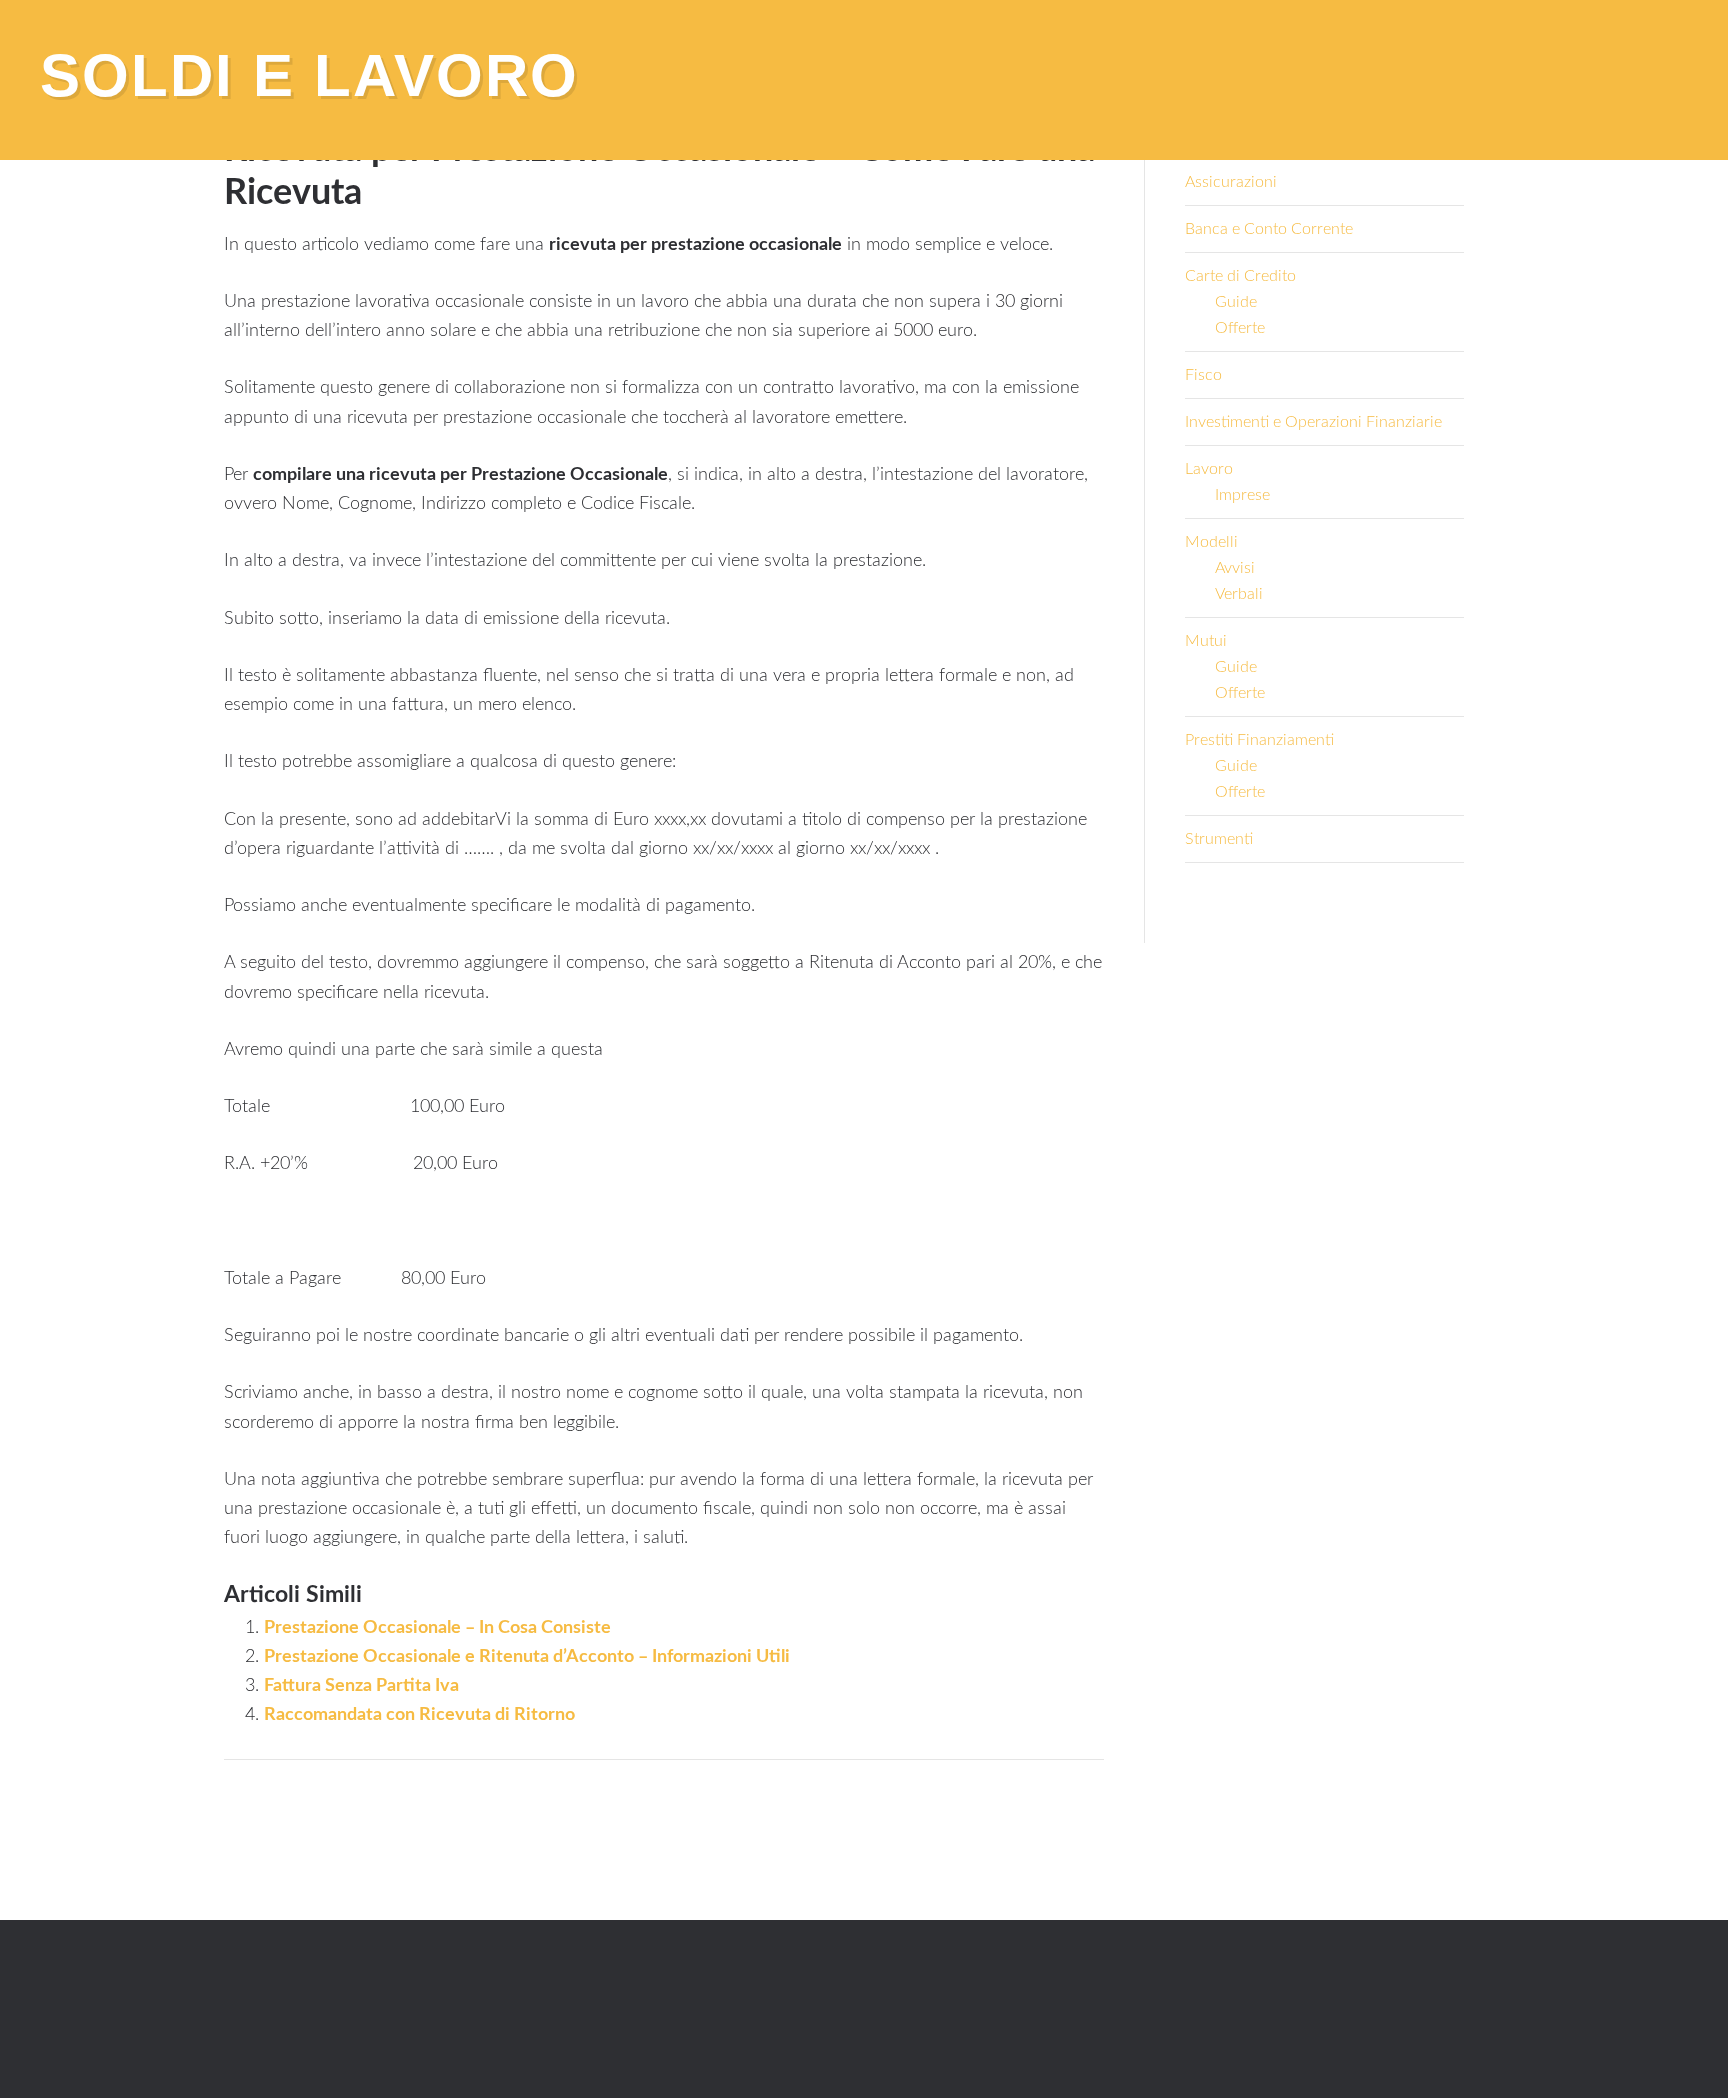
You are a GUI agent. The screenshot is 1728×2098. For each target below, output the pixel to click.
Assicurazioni (1231, 182)
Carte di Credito (1240, 276)
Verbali (1239, 594)
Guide (1236, 302)
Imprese (1242, 495)
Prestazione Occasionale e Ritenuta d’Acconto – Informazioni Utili (527, 1657)
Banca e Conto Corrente (1269, 229)
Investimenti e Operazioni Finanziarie (1313, 422)
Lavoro (1209, 469)
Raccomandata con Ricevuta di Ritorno (419, 1715)
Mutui (1206, 641)
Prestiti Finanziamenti (1259, 740)
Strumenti (1219, 839)
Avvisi (1235, 568)
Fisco (1203, 375)
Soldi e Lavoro (309, 75)
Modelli (1211, 542)
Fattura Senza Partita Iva (361, 1686)
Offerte (1240, 328)
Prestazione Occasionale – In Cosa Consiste (437, 1628)
